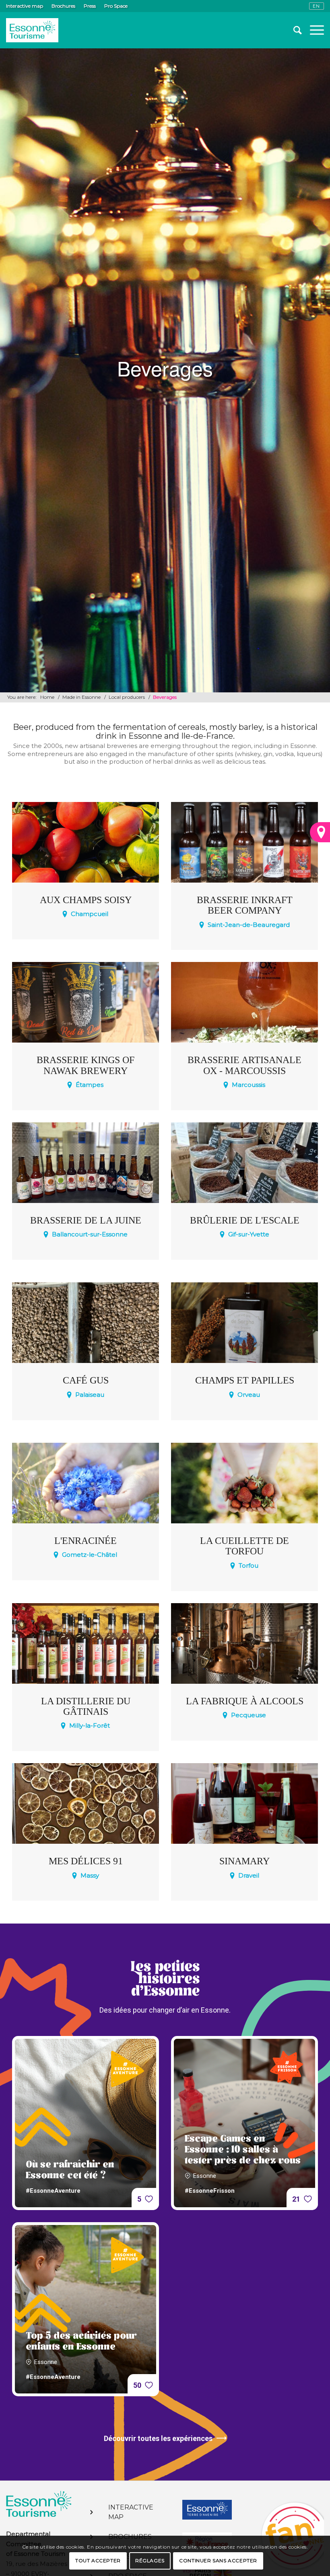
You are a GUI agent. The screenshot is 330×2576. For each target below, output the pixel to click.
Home (47, 697)
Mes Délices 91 (86, 1861)
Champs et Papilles (245, 1380)
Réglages (150, 2560)
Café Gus (86, 1380)
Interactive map (25, 6)
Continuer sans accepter (218, 2560)
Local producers (127, 697)
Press (90, 6)
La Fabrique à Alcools (245, 1701)
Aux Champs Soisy (86, 900)
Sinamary (244, 1861)
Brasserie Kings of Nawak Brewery (86, 1065)
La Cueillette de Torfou (244, 1546)
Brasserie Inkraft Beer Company (245, 905)
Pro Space (116, 6)
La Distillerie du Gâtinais (86, 1706)
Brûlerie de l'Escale (245, 1220)
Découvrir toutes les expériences (158, 2438)
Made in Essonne (81, 697)
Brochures (63, 6)
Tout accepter (98, 2560)
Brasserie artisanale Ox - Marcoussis (244, 1065)
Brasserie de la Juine (86, 1220)
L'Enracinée (86, 1541)
